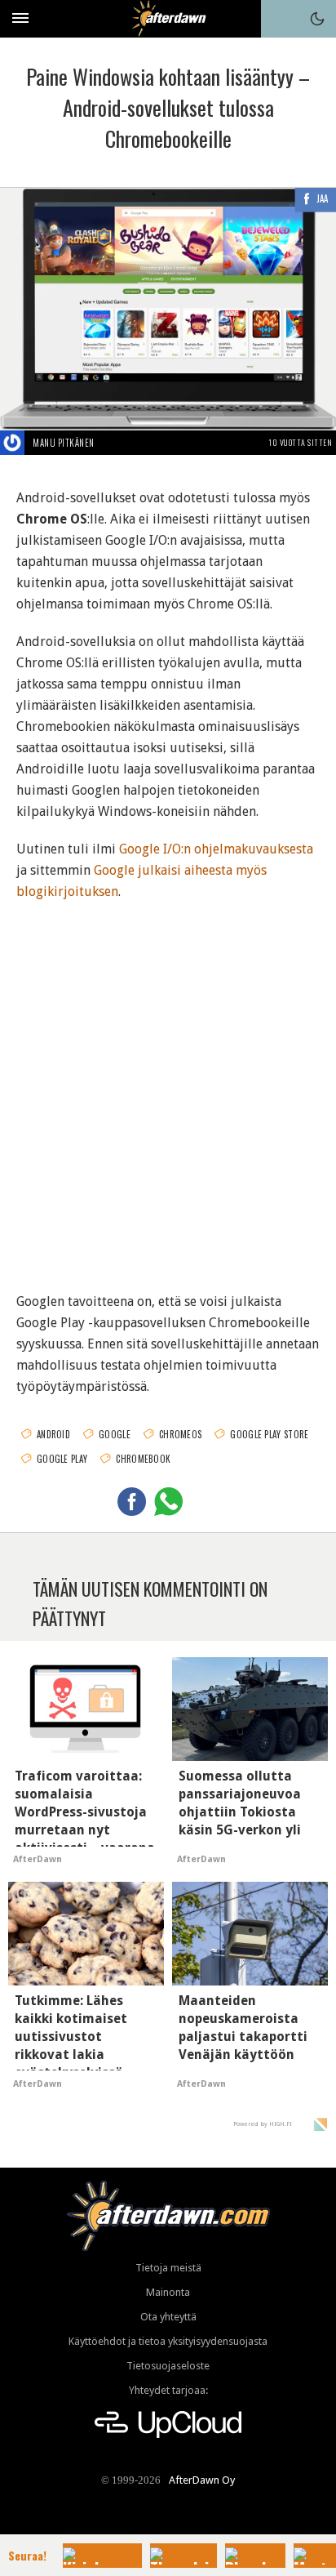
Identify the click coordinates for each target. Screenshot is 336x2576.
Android (53, 1434)
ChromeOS (180, 1434)
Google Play (62, 1459)
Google (115, 1434)
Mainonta (168, 2292)
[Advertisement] (168, 1086)
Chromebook (143, 1459)
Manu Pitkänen (64, 443)
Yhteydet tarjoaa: (168, 2390)
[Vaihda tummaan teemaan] (317, 19)
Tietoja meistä (168, 2268)
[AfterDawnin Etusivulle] (168, 18)
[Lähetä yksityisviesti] (114, 443)
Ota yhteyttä (168, 2317)
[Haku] (280, 19)
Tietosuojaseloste (168, 2366)
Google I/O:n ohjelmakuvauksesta (216, 849)
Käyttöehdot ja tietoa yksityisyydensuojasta (168, 2341)
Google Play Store (269, 1434)
